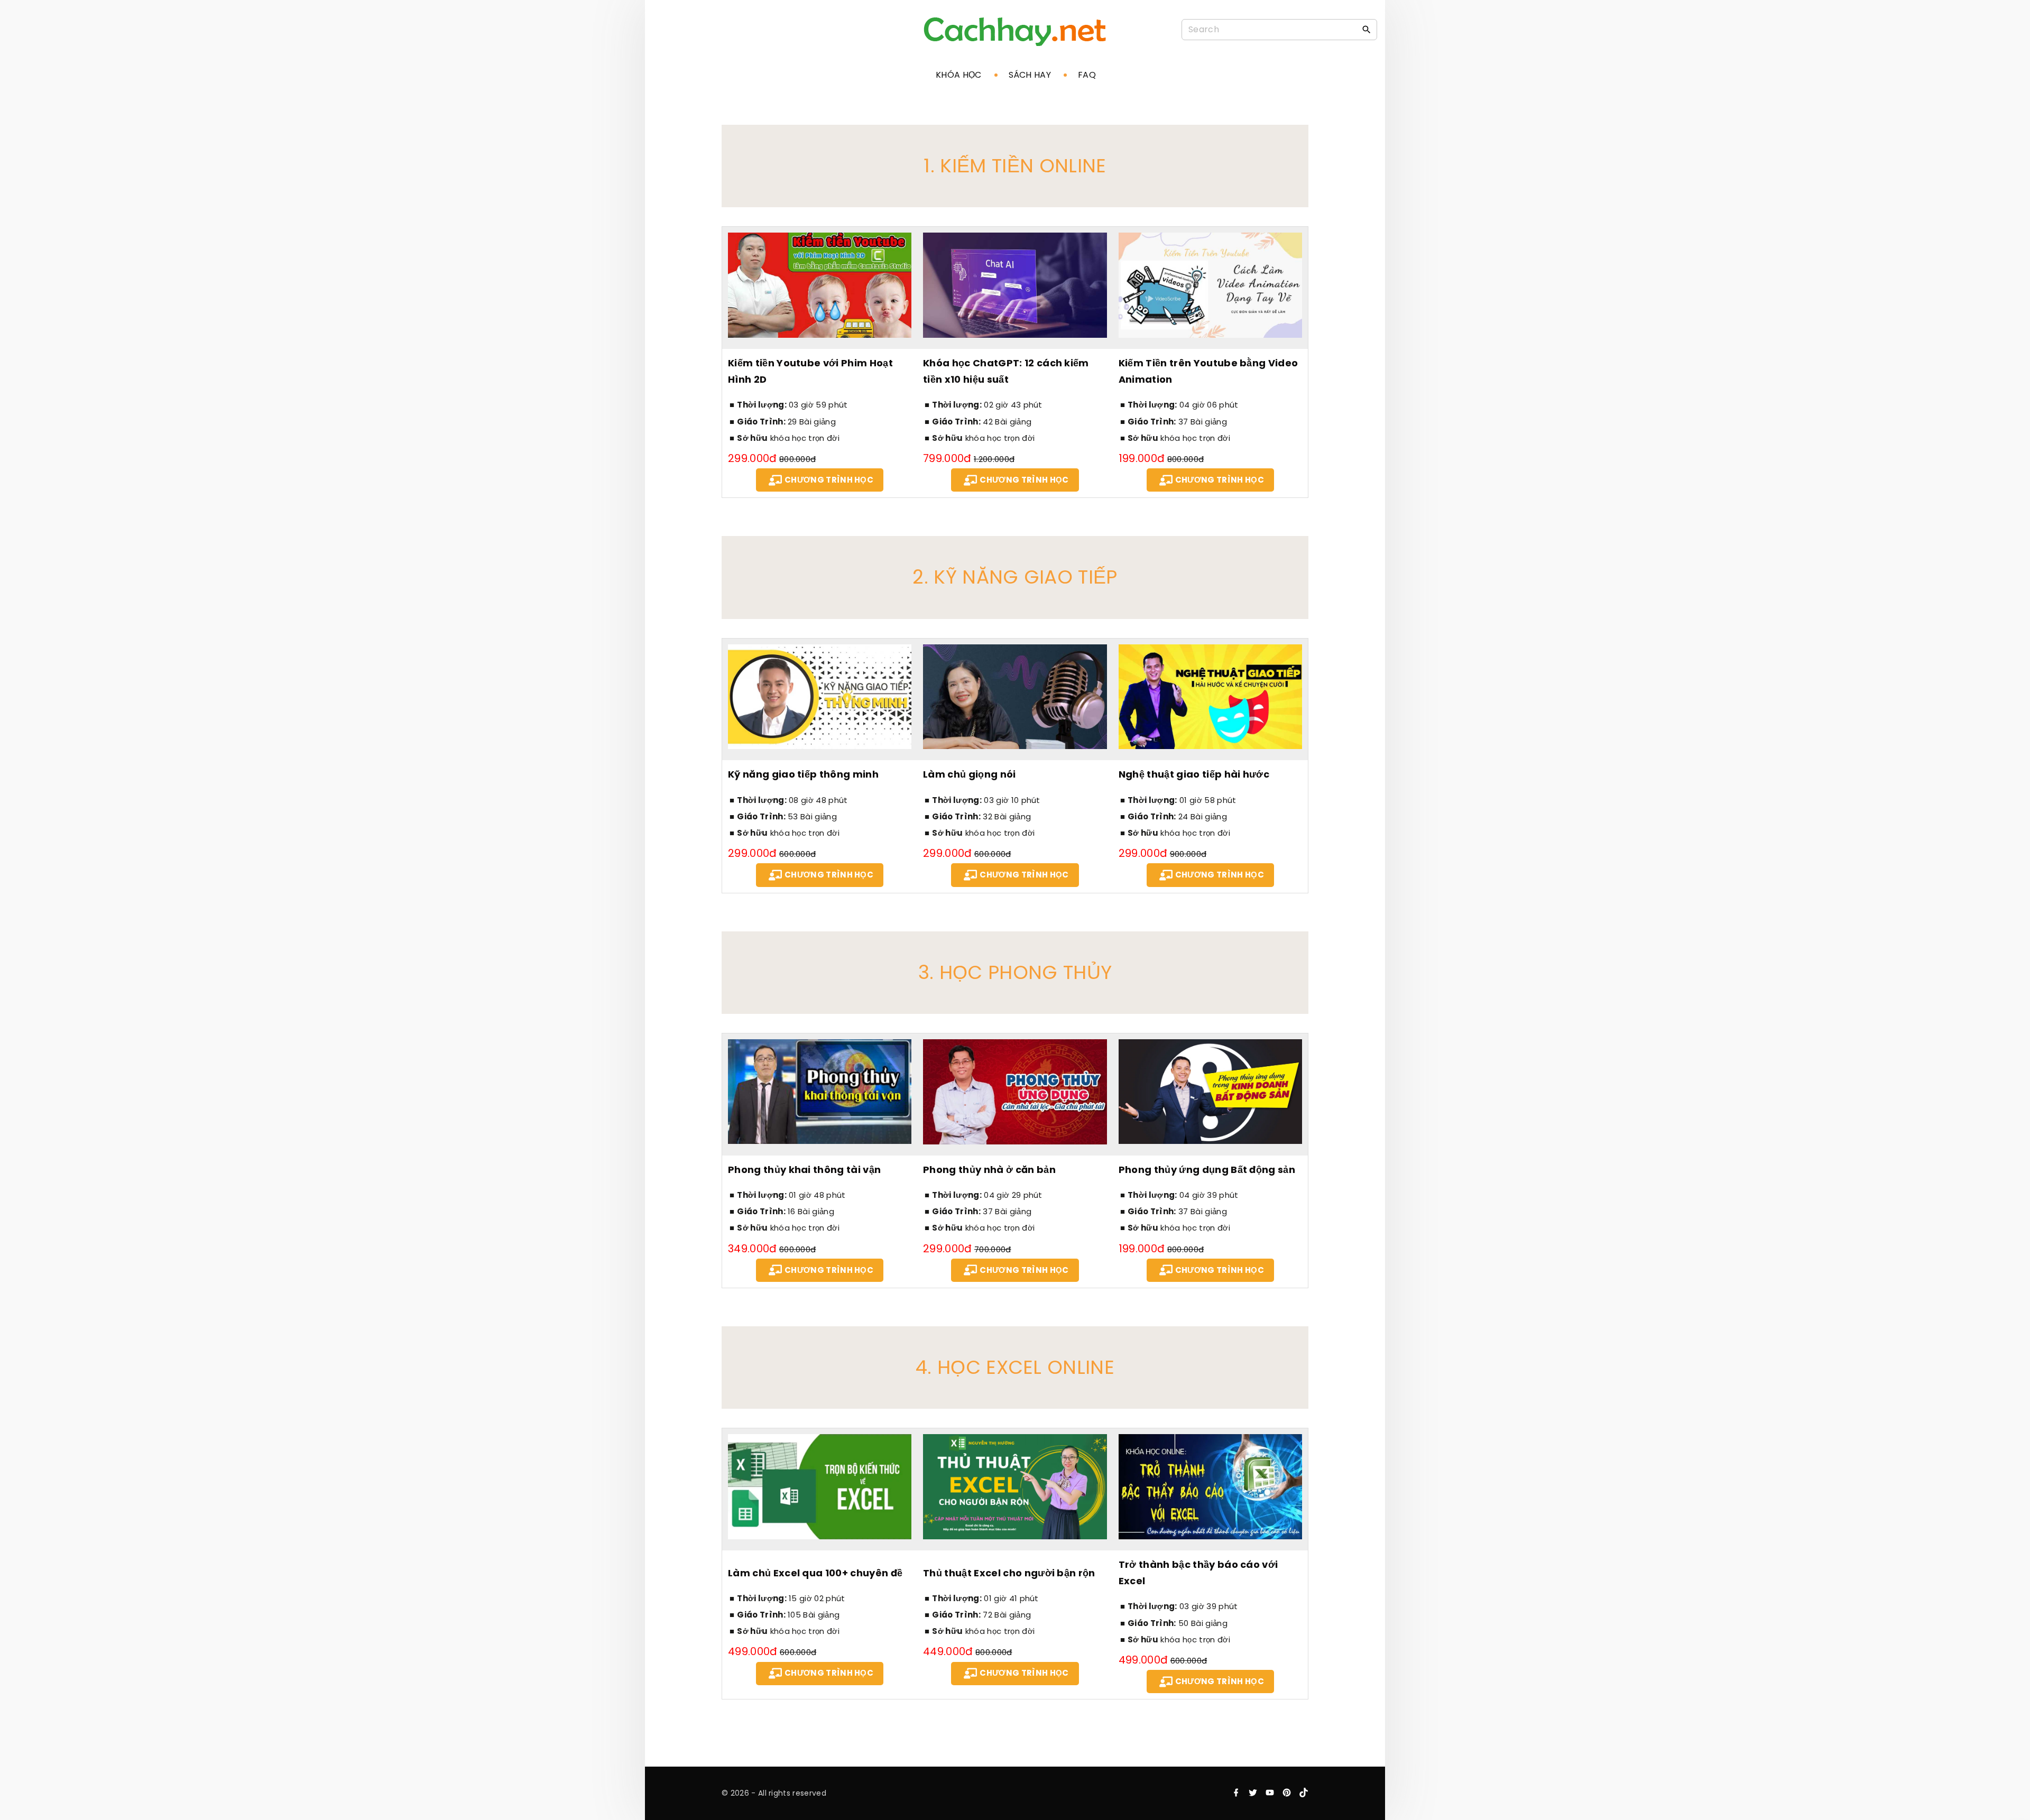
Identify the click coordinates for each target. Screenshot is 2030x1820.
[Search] (1367, 29)
